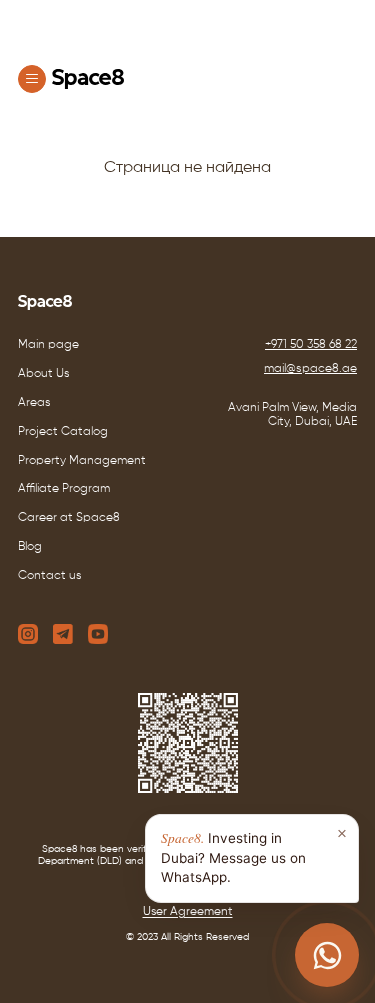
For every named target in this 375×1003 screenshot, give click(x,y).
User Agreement (188, 912)
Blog (30, 547)
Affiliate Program (64, 489)
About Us (44, 374)
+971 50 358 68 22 (311, 345)
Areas (34, 403)
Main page (48, 345)
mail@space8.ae (310, 369)
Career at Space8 (69, 518)
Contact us (50, 576)
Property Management (82, 461)
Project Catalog (63, 432)
